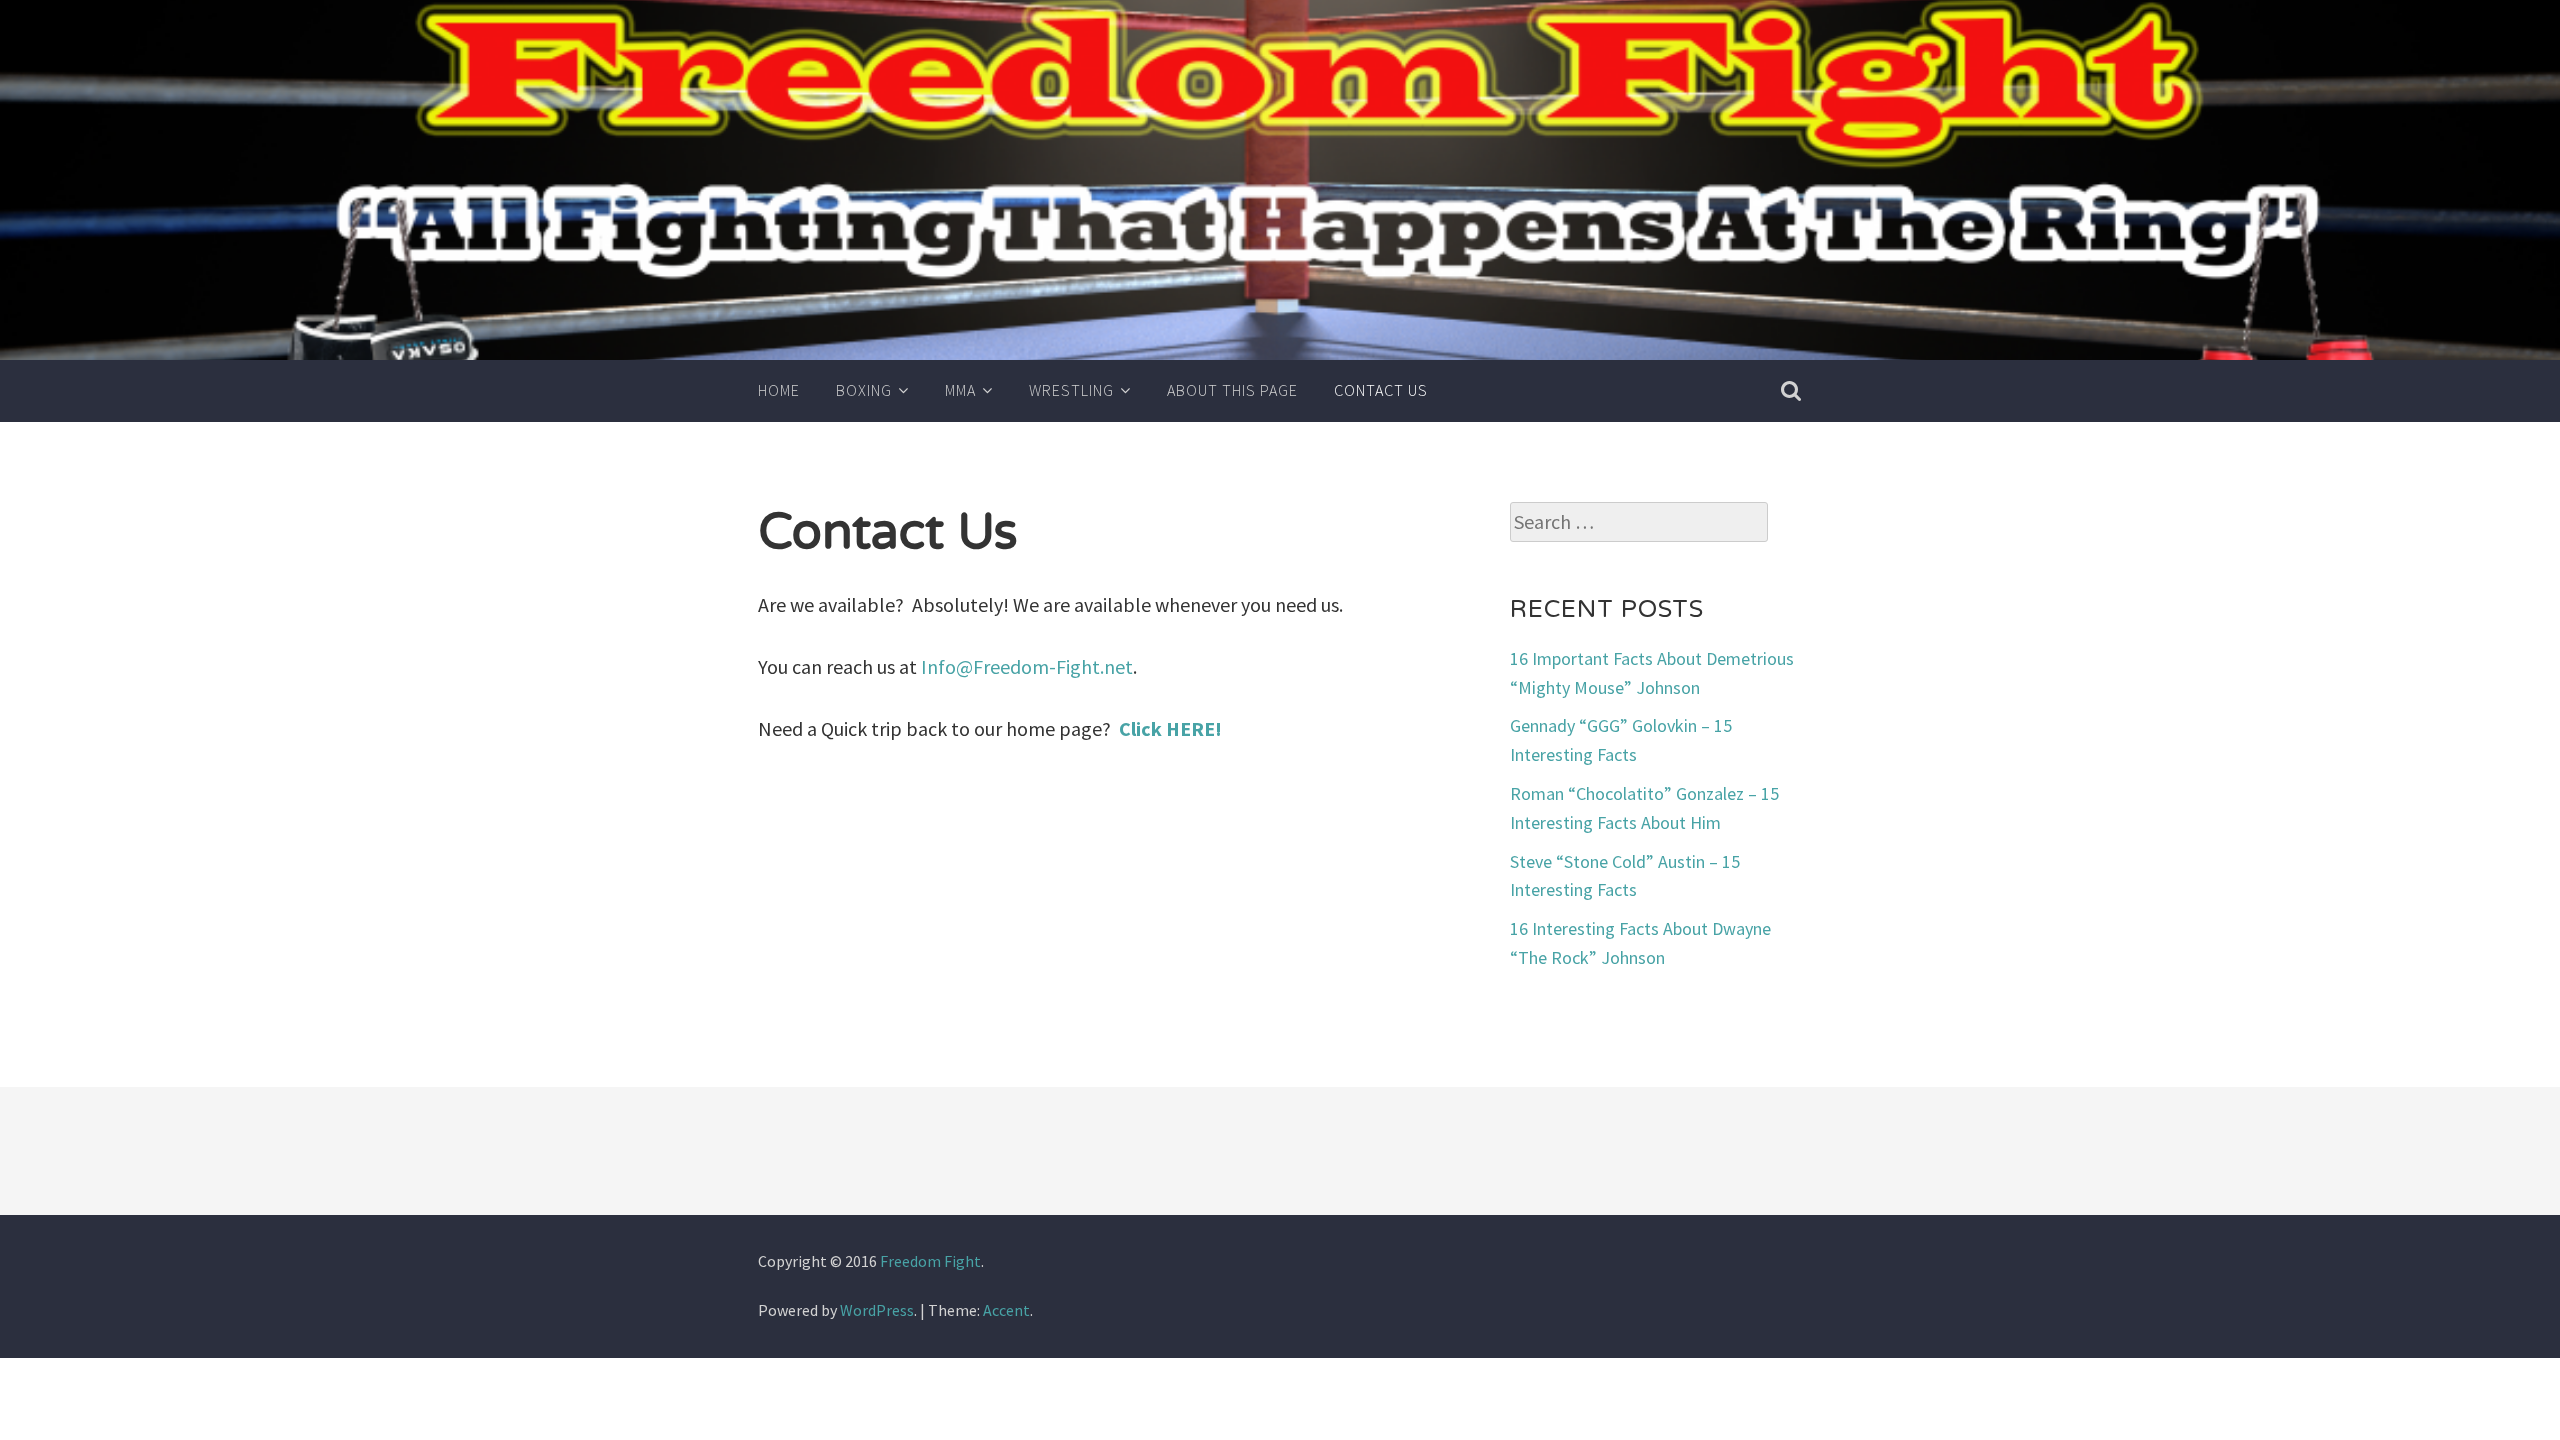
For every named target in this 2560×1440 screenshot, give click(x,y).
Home (779, 390)
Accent (1006, 1310)
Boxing (864, 390)
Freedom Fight (930, 1261)
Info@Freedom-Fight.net (1027, 666)
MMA (960, 390)
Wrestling (1071, 390)
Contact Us (1381, 390)
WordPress (877, 1310)
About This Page (1232, 390)
